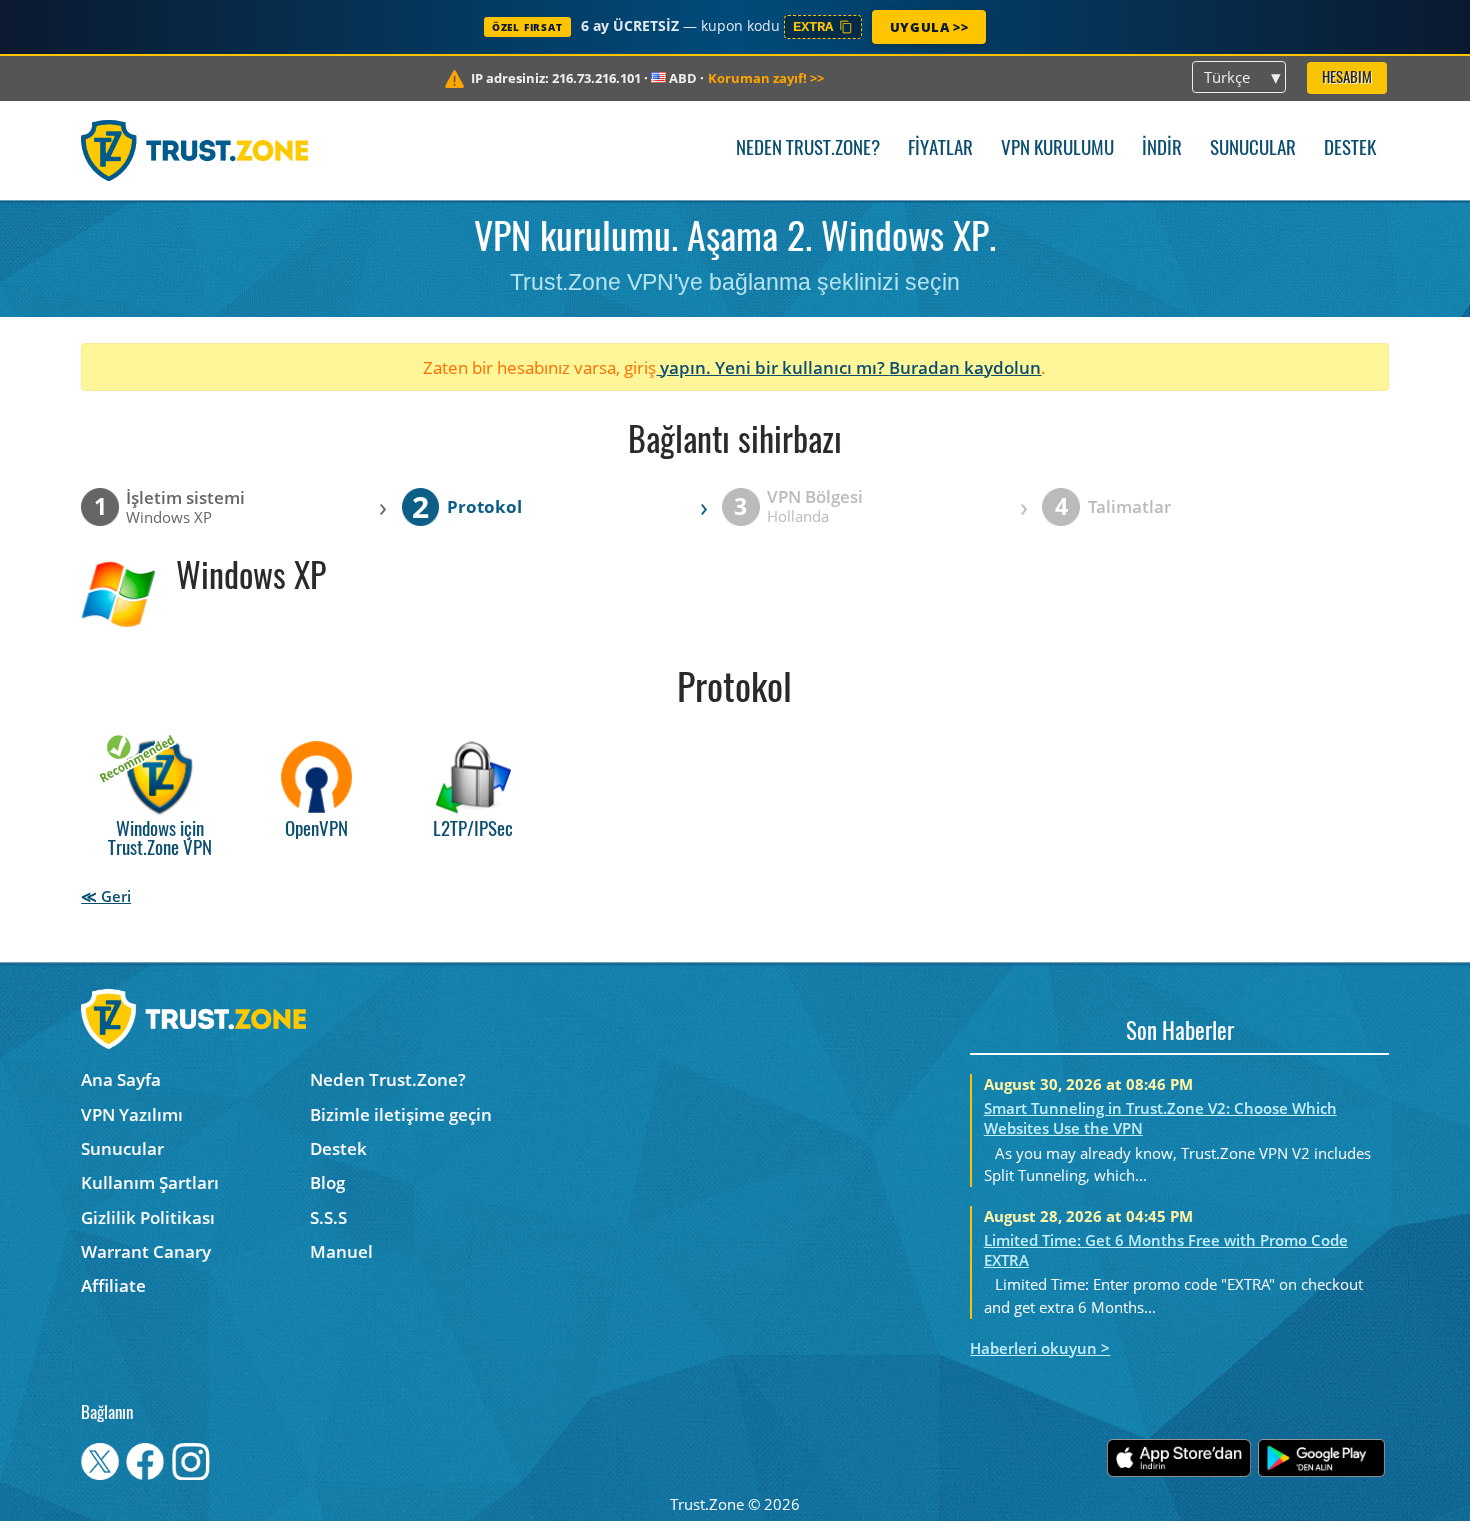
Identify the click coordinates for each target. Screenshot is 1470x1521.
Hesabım (1347, 78)
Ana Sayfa (121, 1079)
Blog (327, 1182)
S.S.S (328, 1217)
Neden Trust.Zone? (808, 149)
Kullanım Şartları (150, 1182)
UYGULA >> (929, 27)
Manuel (341, 1251)
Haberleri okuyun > (1040, 1348)
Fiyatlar (940, 149)
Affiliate (113, 1285)
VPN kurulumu (1057, 149)
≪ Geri (106, 896)
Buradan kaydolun (965, 367)
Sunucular (1253, 149)
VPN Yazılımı (132, 1114)
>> (766, 78)
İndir (1162, 149)
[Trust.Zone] (194, 150)
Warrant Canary (146, 1251)
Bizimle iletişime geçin (401, 1114)
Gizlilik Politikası (148, 1217)
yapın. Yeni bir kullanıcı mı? (772, 367)
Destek (1350, 149)
